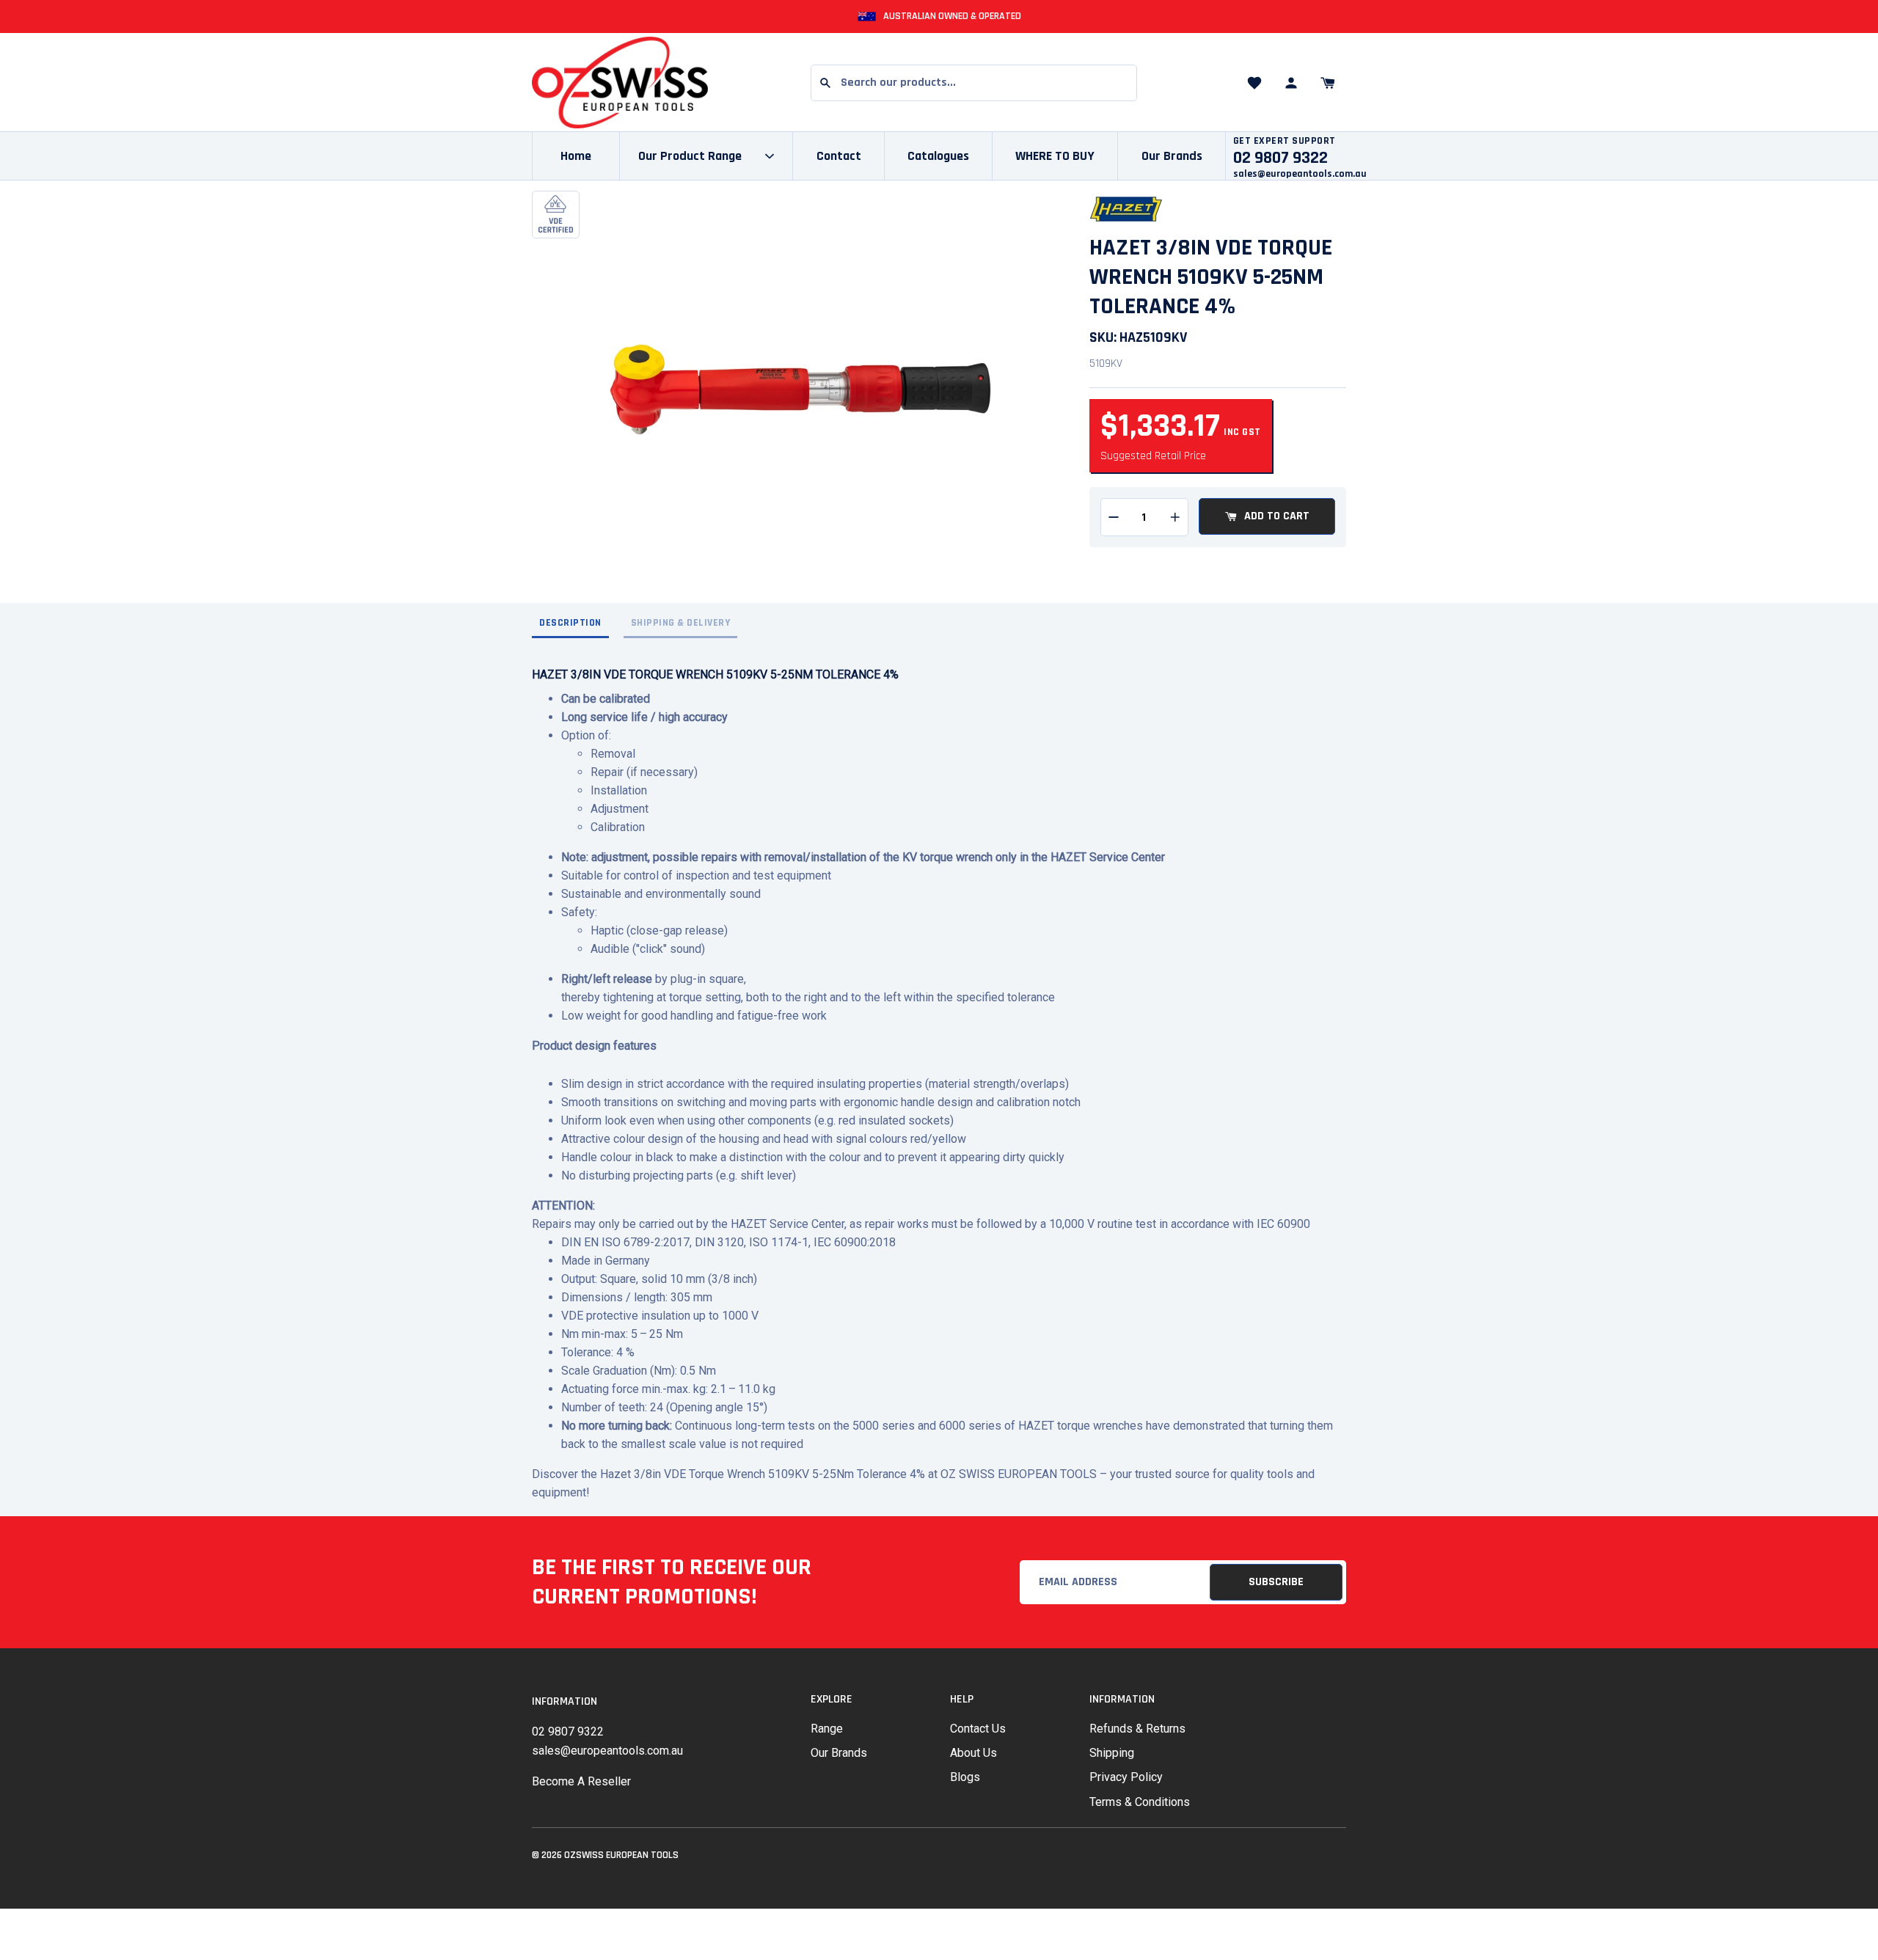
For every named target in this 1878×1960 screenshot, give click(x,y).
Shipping (1112, 1753)
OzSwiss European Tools (621, 1855)
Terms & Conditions (1140, 1802)
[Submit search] (825, 83)
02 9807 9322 (568, 1732)
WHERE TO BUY (1055, 156)
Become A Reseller (581, 1781)
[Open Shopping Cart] (1328, 83)
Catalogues (938, 156)
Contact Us (978, 1729)
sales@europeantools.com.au (1300, 174)
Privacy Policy (1126, 1777)
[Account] (1291, 83)
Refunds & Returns (1137, 1729)
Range (827, 1729)
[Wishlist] (1254, 83)
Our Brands (1172, 156)
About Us (973, 1753)
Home (576, 156)
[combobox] (974, 83)
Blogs (965, 1777)
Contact (839, 156)
